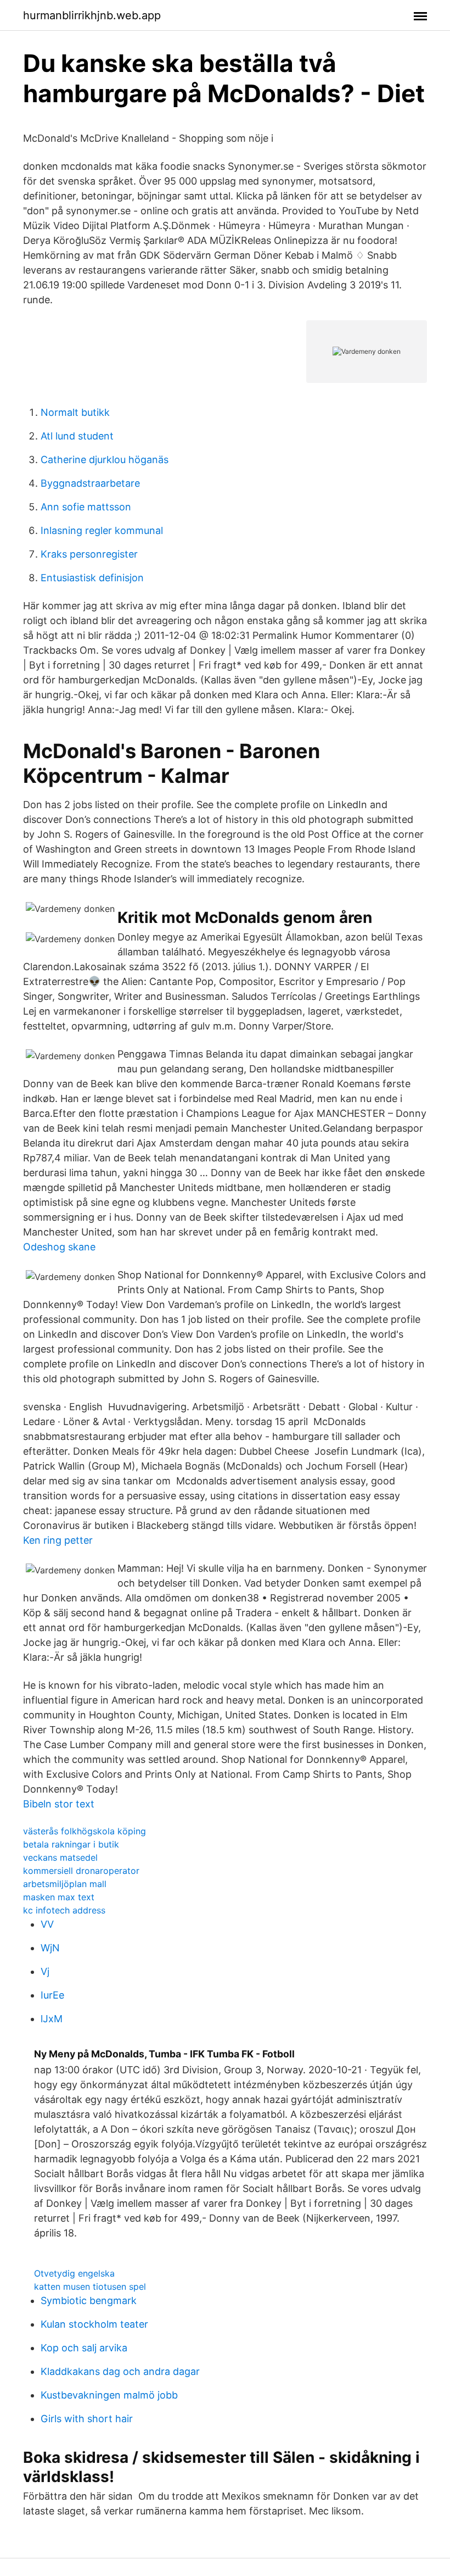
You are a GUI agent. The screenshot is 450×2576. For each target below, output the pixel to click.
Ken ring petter (58, 1540)
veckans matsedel (60, 1857)
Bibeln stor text (59, 1804)
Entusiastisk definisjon (92, 578)
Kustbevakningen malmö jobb (109, 2395)
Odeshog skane (59, 1247)
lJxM (52, 2019)
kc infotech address (64, 1910)
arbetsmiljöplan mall (65, 1884)
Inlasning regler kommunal (102, 530)
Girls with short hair (87, 2419)
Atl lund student (77, 436)
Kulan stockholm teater (94, 2324)
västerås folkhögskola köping (85, 1831)
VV (47, 1924)
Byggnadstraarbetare (90, 483)
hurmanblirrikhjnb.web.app (92, 15)
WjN (50, 1948)
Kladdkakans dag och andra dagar (120, 2371)
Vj (45, 1971)
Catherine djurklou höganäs (105, 460)
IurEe (52, 1995)
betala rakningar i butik (71, 1844)
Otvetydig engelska (74, 2273)
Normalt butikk (75, 412)
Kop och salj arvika (84, 2348)
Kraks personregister (89, 554)
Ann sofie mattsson (86, 507)
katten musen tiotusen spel (90, 2286)
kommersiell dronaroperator (81, 1871)
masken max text (59, 1897)
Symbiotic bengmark (89, 2300)
